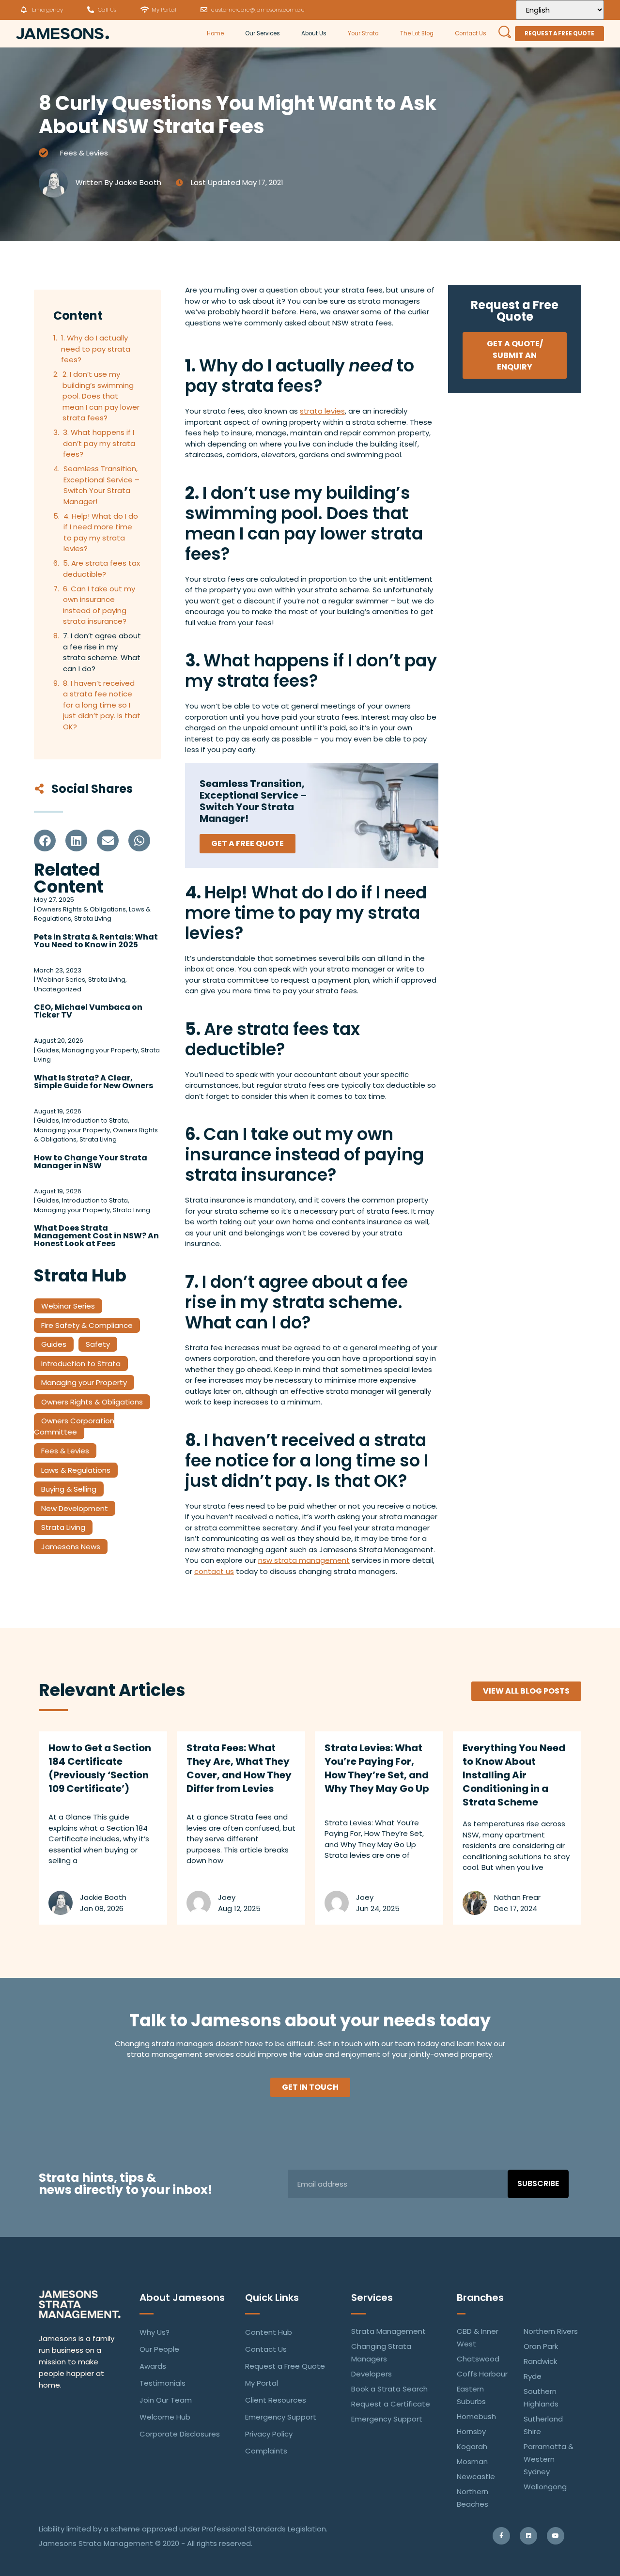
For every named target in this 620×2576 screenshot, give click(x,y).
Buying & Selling (69, 1489)
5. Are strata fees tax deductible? (101, 569)
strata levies (322, 411)
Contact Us (471, 33)
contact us (214, 1571)
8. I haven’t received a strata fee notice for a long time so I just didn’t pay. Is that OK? (102, 705)
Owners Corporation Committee (74, 1426)
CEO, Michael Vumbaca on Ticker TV (88, 1011)
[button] (45, 841)
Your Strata (363, 33)
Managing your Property (84, 1382)
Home (215, 33)
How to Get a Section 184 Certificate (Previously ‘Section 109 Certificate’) (100, 1768)
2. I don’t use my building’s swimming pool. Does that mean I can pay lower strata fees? (101, 396)
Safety (98, 1344)
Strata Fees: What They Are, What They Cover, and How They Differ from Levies (239, 1768)
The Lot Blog (417, 33)
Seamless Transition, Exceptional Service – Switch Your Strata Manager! (101, 485)
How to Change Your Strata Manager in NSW (91, 1162)
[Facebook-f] (501, 2536)
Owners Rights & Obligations (92, 1402)
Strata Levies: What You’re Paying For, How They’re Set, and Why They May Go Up (377, 1768)
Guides (54, 1344)
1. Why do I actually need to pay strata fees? (96, 349)
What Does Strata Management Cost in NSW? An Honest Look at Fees (96, 1236)
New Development (75, 1508)
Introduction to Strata (81, 1364)
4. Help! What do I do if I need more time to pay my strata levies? (101, 532)
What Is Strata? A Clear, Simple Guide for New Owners (93, 1082)
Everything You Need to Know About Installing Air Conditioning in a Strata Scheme (514, 1775)
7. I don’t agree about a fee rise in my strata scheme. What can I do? (102, 652)
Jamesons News (71, 1547)
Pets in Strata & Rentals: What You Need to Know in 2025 (96, 941)
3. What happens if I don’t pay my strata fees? (99, 443)
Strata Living (63, 1527)
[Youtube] (556, 2536)
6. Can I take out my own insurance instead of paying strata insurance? (99, 605)
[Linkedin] (528, 2536)
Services (372, 2298)
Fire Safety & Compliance (87, 1325)
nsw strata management (304, 1560)
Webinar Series (68, 1306)
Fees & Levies (84, 153)
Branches (480, 2298)
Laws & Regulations (76, 1470)
